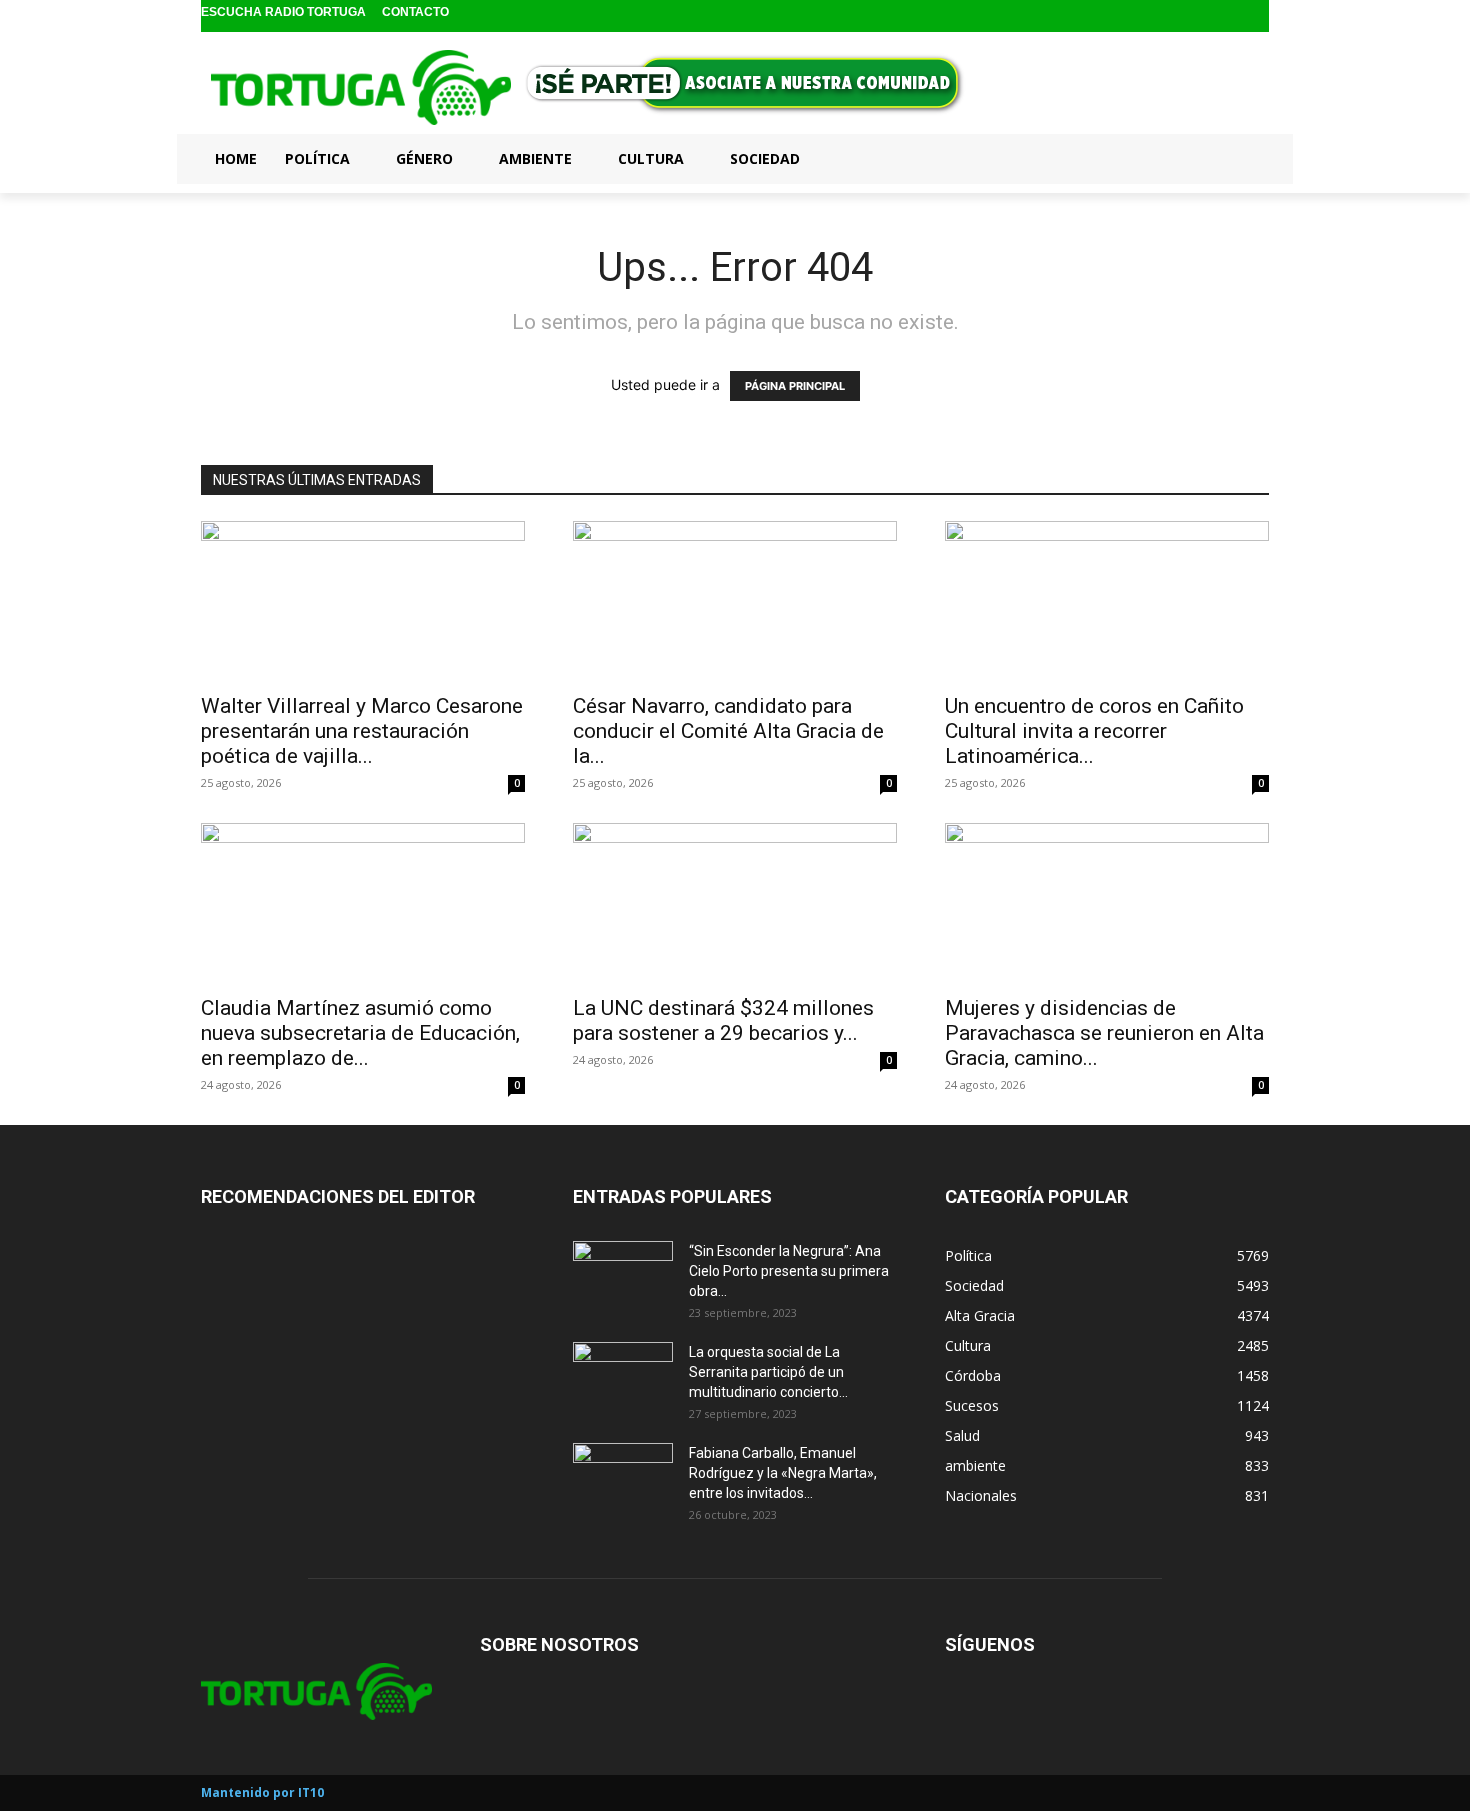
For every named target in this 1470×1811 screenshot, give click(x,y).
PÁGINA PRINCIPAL (795, 386)
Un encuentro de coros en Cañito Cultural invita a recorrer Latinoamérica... (1094, 731)
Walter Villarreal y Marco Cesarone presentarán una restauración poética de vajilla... (362, 731)
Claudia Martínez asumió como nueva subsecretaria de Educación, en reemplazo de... (360, 1033)
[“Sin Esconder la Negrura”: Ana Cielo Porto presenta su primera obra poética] (623, 1276)
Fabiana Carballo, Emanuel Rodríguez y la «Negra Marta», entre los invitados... (783, 1473)
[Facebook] (1192, 16)
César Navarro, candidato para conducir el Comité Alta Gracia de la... (728, 731)
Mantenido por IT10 (262, 1792)
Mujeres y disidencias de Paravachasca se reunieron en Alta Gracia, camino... (1104, 1033)
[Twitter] (1255, 16)
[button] (1245, 158)
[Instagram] (1224, 16)
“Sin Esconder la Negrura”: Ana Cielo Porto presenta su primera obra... (789, 1271)
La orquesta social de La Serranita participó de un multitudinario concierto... (768, 1372)
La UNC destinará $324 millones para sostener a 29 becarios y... (723, 1020)
